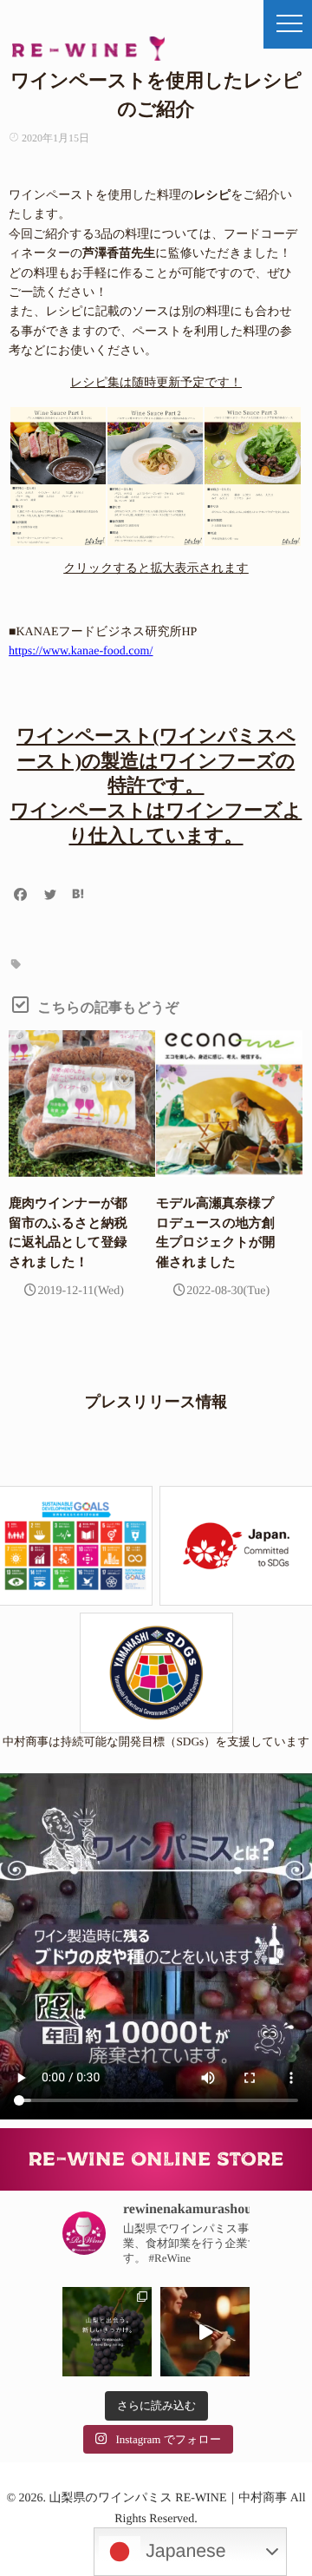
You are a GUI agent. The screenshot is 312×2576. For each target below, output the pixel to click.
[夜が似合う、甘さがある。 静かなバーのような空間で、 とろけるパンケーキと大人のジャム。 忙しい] (205, 2332)
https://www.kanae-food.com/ (81, 651)
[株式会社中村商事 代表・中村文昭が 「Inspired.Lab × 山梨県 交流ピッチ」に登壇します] (107, 2332)
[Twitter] (50, 896)
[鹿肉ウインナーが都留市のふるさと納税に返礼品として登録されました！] (82, 1104)
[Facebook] (21, 896)
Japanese (183, 2551)
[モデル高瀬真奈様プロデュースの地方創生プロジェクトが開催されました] (229, 1104)
